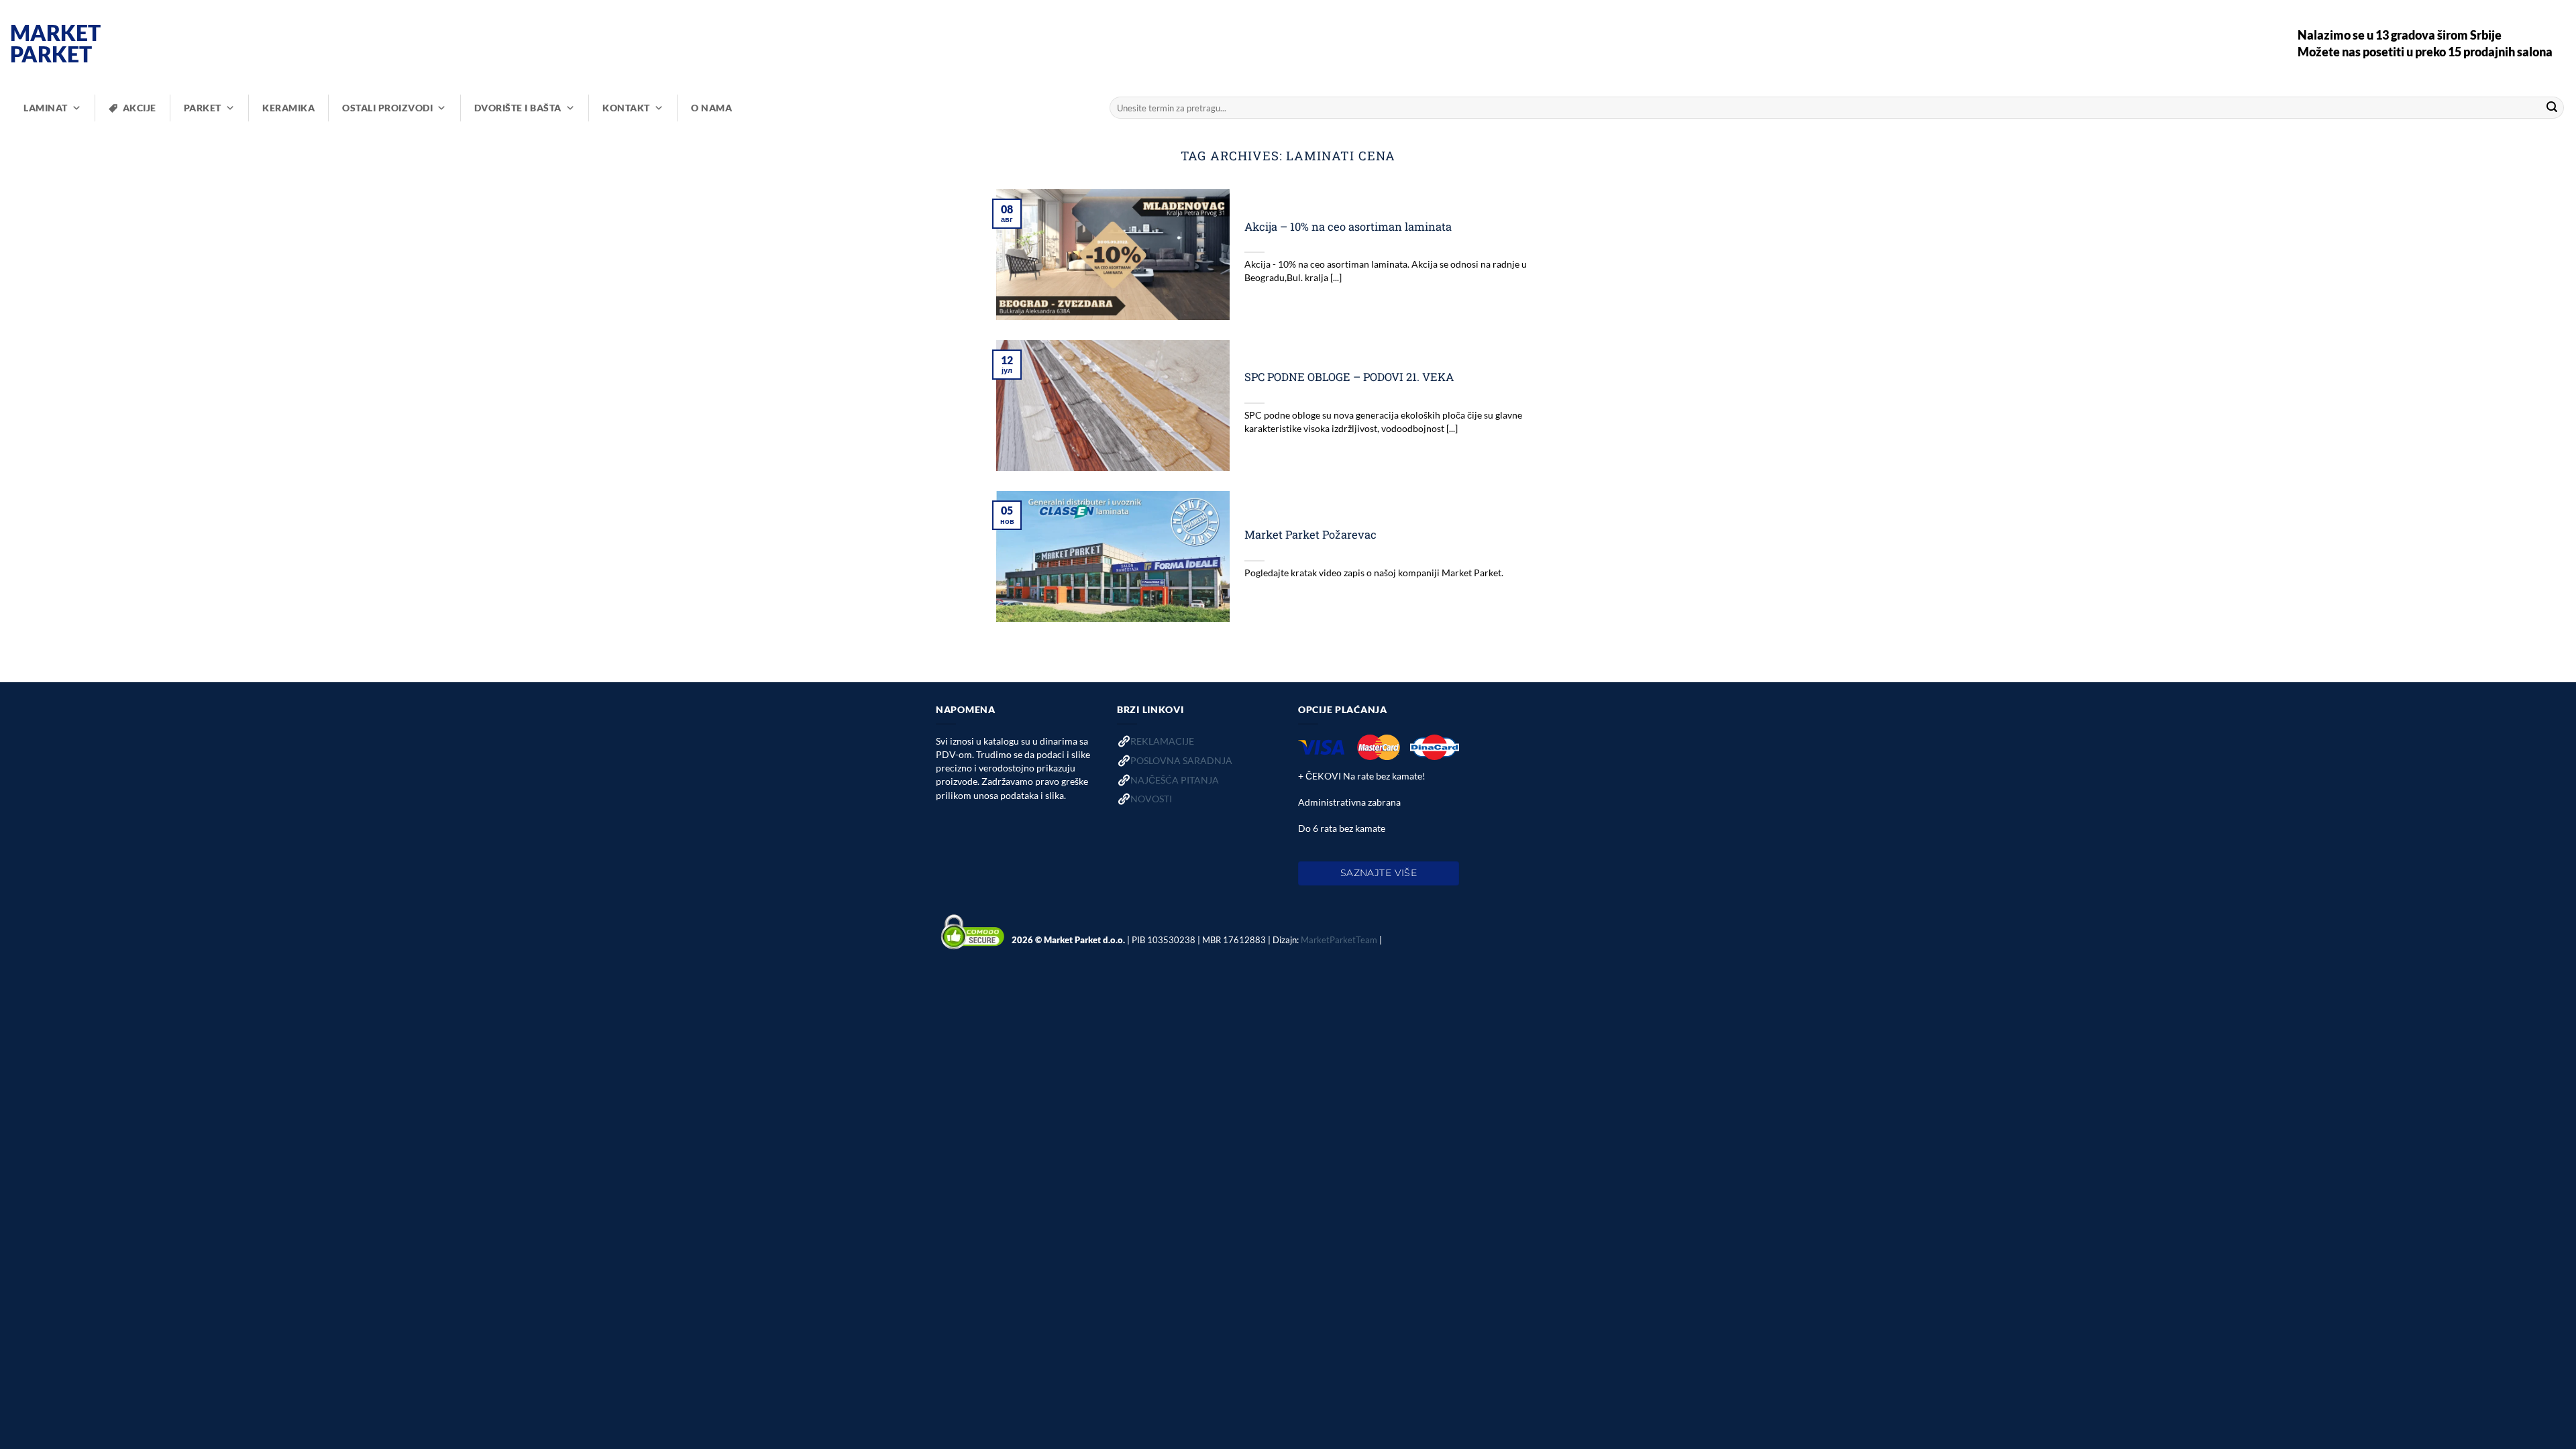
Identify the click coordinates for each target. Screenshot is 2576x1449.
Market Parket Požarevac (1310, 534)
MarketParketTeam (1339, 940)
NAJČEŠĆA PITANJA (1175, 780)
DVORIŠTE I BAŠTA (518, 108)
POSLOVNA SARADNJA (1181, 760)
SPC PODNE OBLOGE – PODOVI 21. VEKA (1349, 377)
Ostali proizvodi (387, 108)
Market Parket (55, 44)
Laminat (46, 108)
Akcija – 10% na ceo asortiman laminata (1348, 226)
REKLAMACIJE (1162, 741)
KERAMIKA (288, 108)
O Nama (711, 108)
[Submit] (2552, 108)
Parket (203, 108)
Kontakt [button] (626, 108)
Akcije (140, 108)
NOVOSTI (1151, 799)
